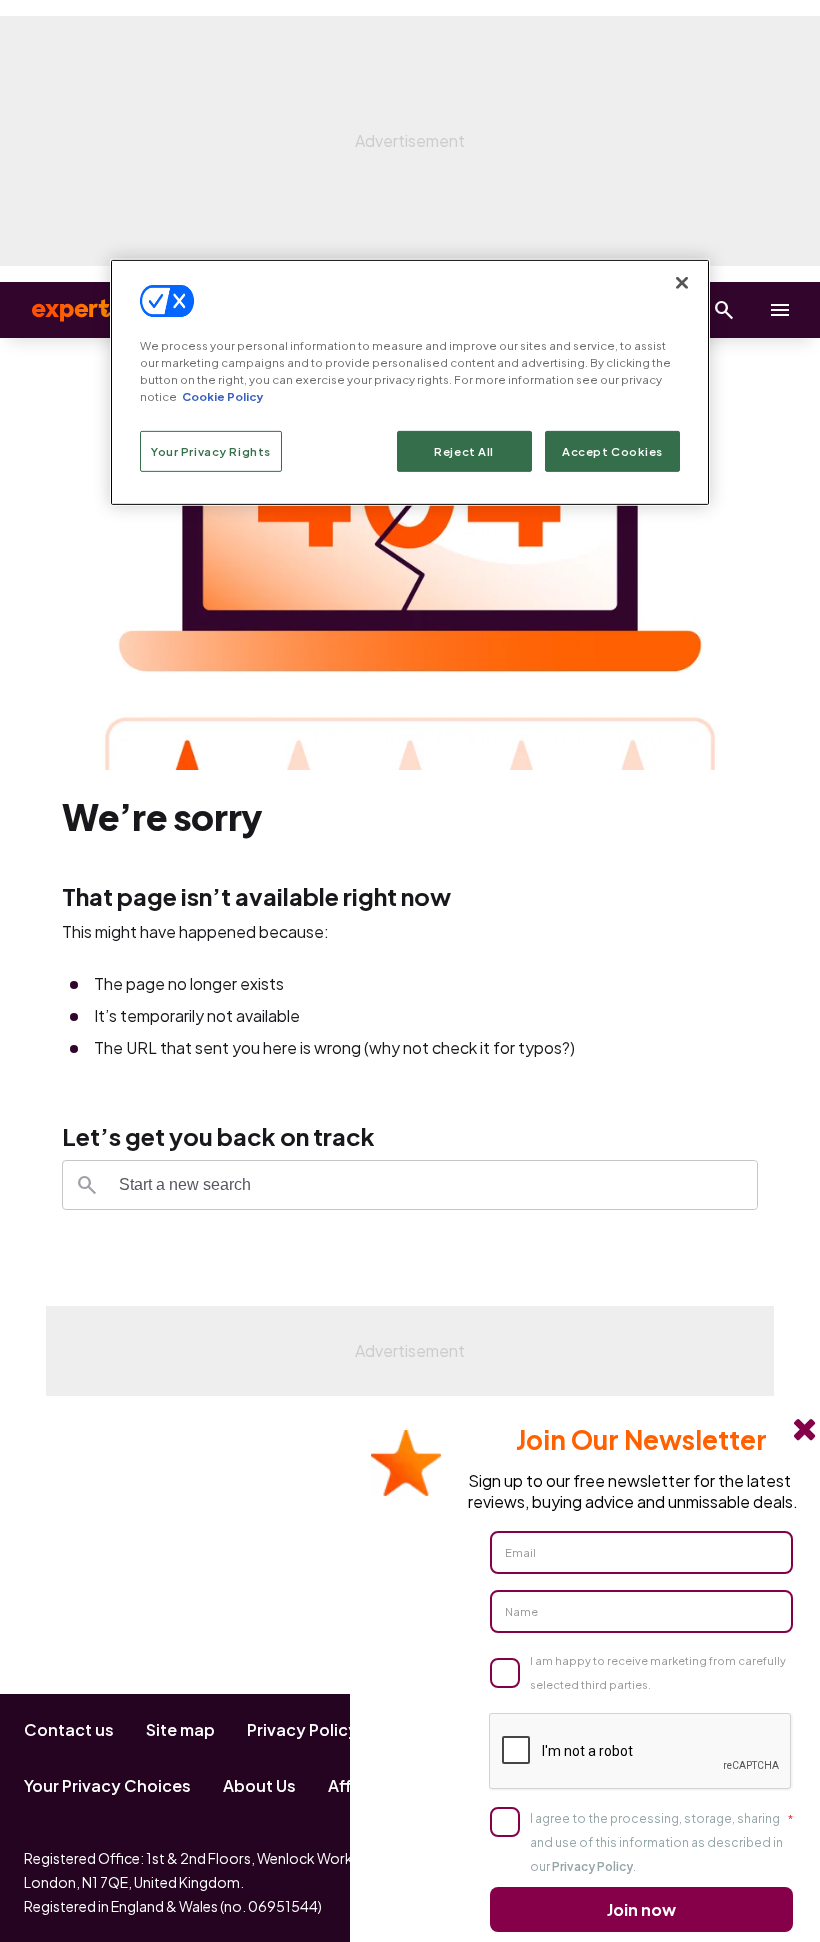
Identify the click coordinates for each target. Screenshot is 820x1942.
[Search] (87, 1185)
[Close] (682, 283)
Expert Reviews (100, 310)
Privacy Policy (302, 1729)
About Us (259, 1785)
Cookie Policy (222, 396)
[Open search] (724, 310)
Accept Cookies (612, 450)
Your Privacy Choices (107, 1785)
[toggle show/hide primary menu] (780, 310)
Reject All (464, 450)
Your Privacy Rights (211, 450)
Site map (180, 1729)
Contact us (69, 1729)
